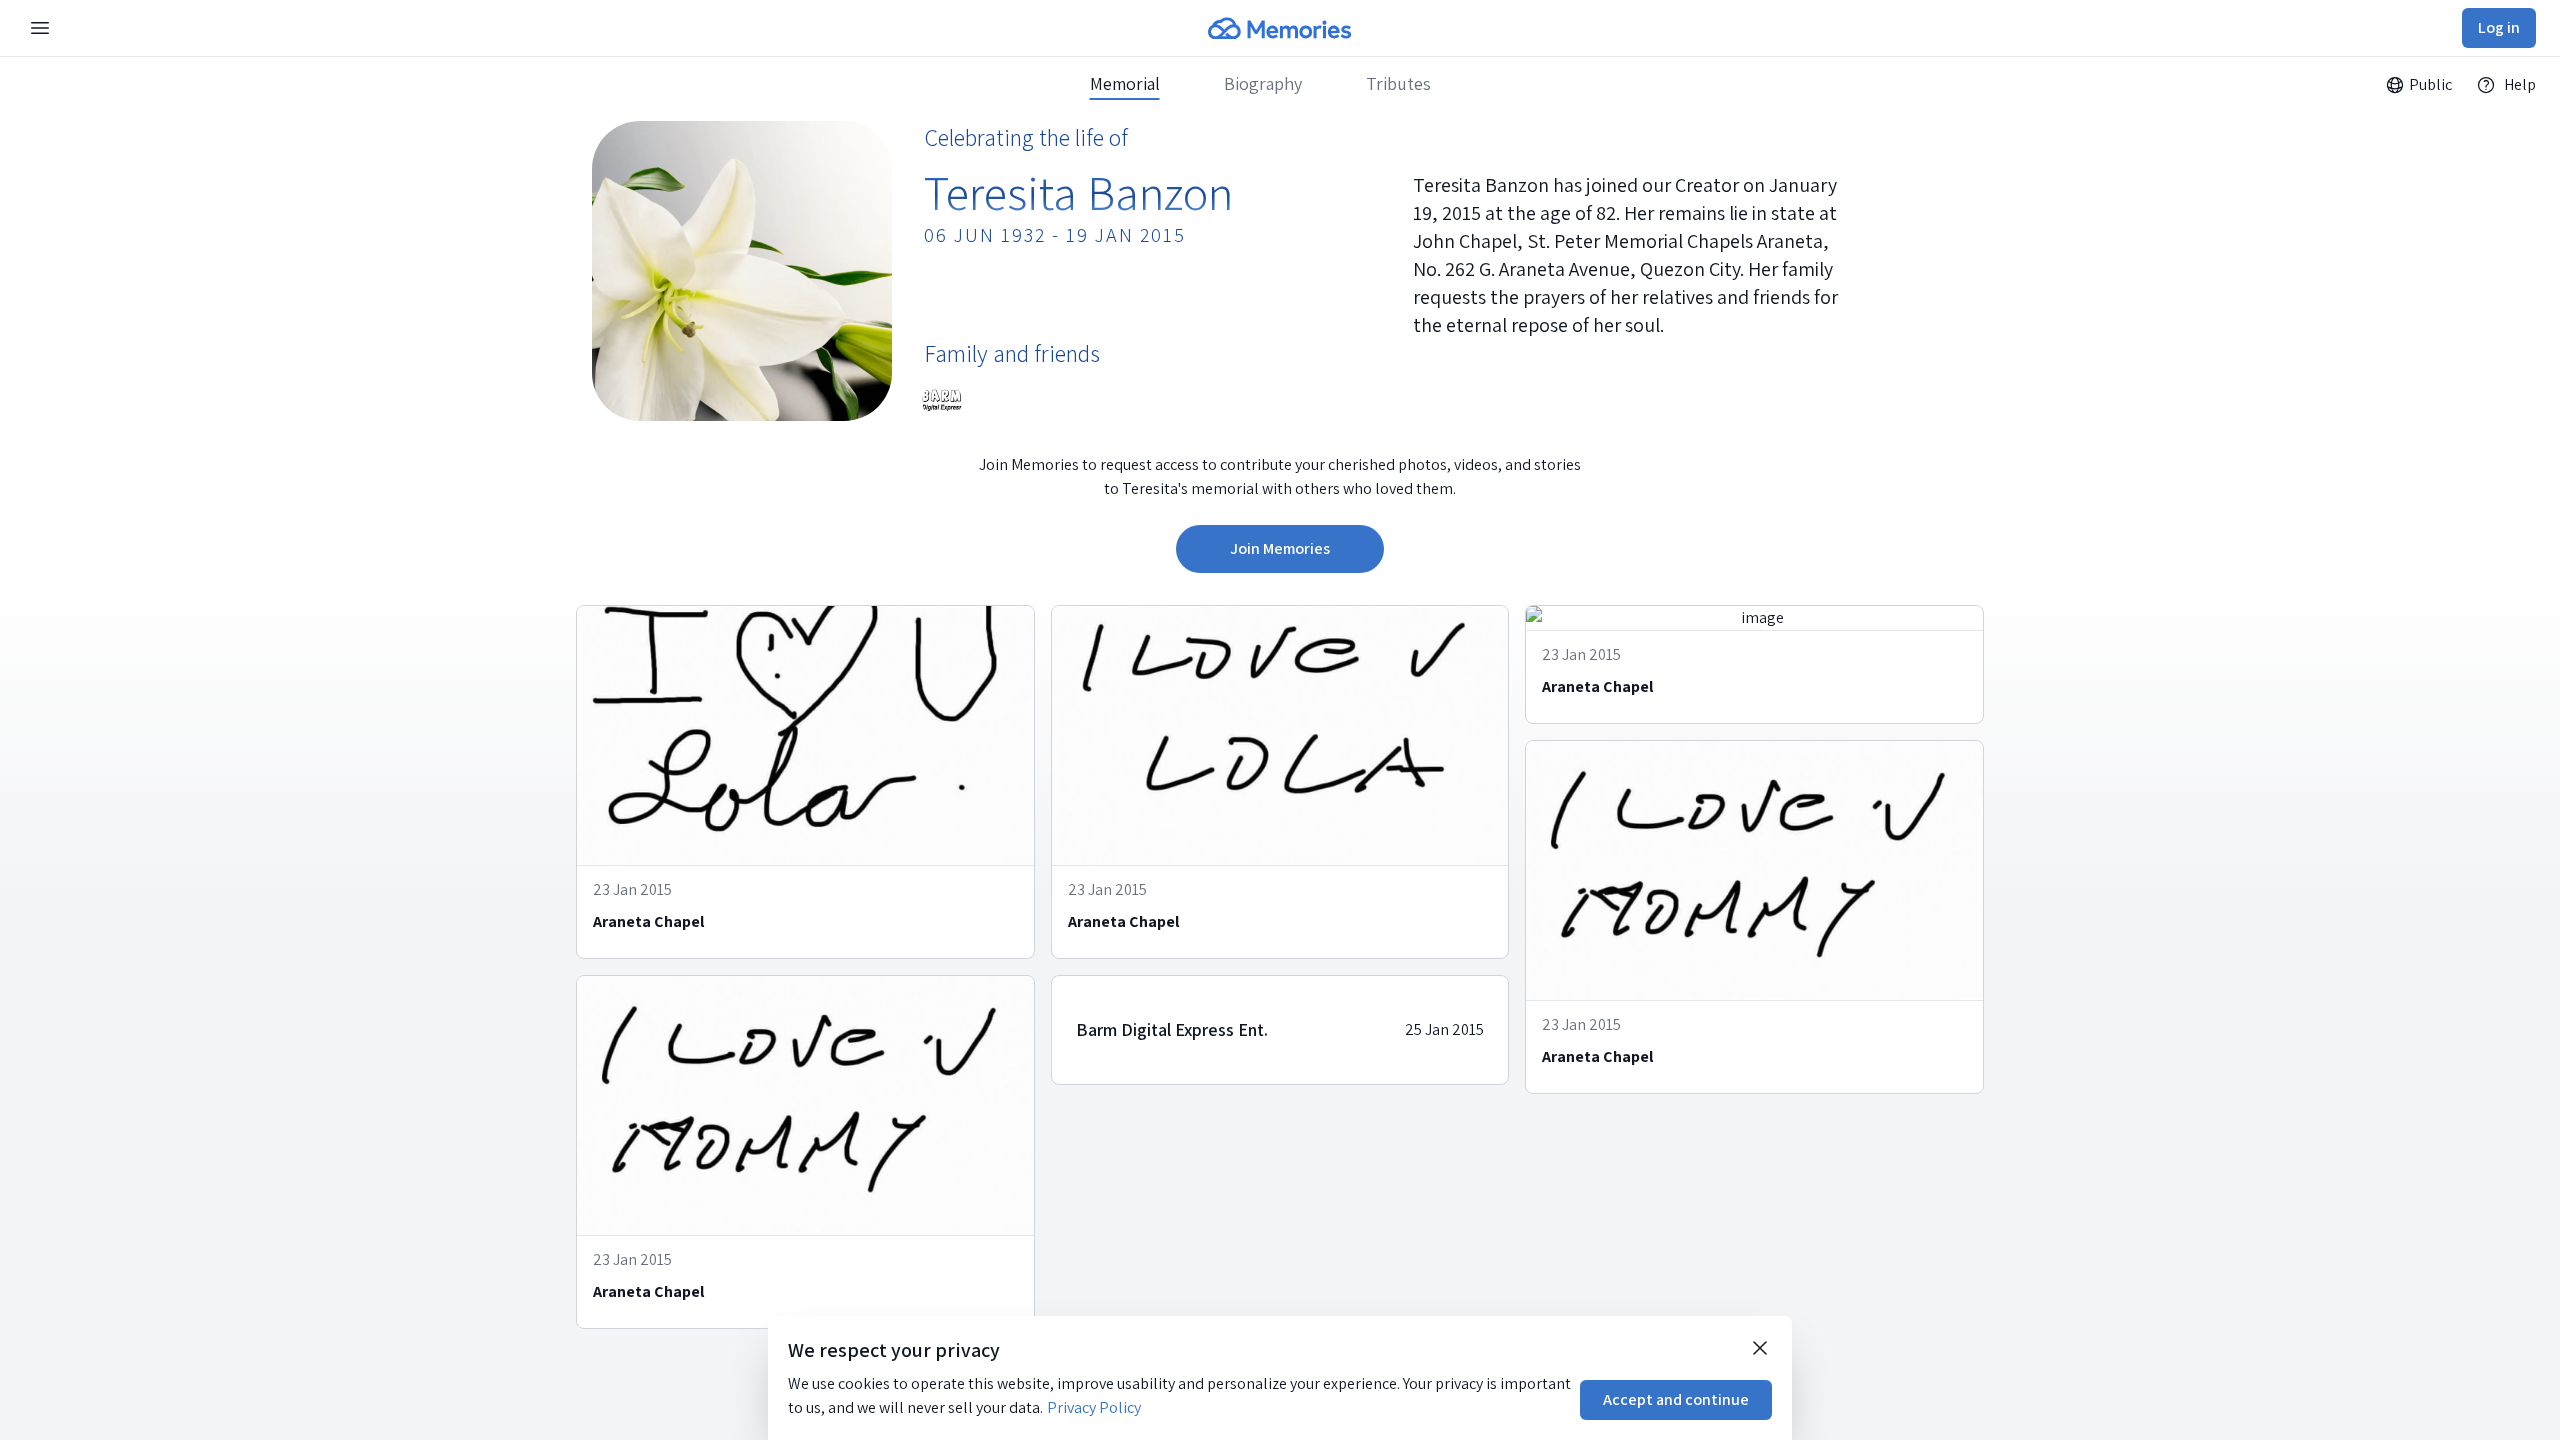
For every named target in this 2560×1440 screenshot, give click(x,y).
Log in (2499, 27)
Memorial (1125, 84)
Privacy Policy (1094, 1407)
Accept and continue (1676, 1399)
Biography (1263, 84)
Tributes (1398, 84)
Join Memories (1280, 548)
